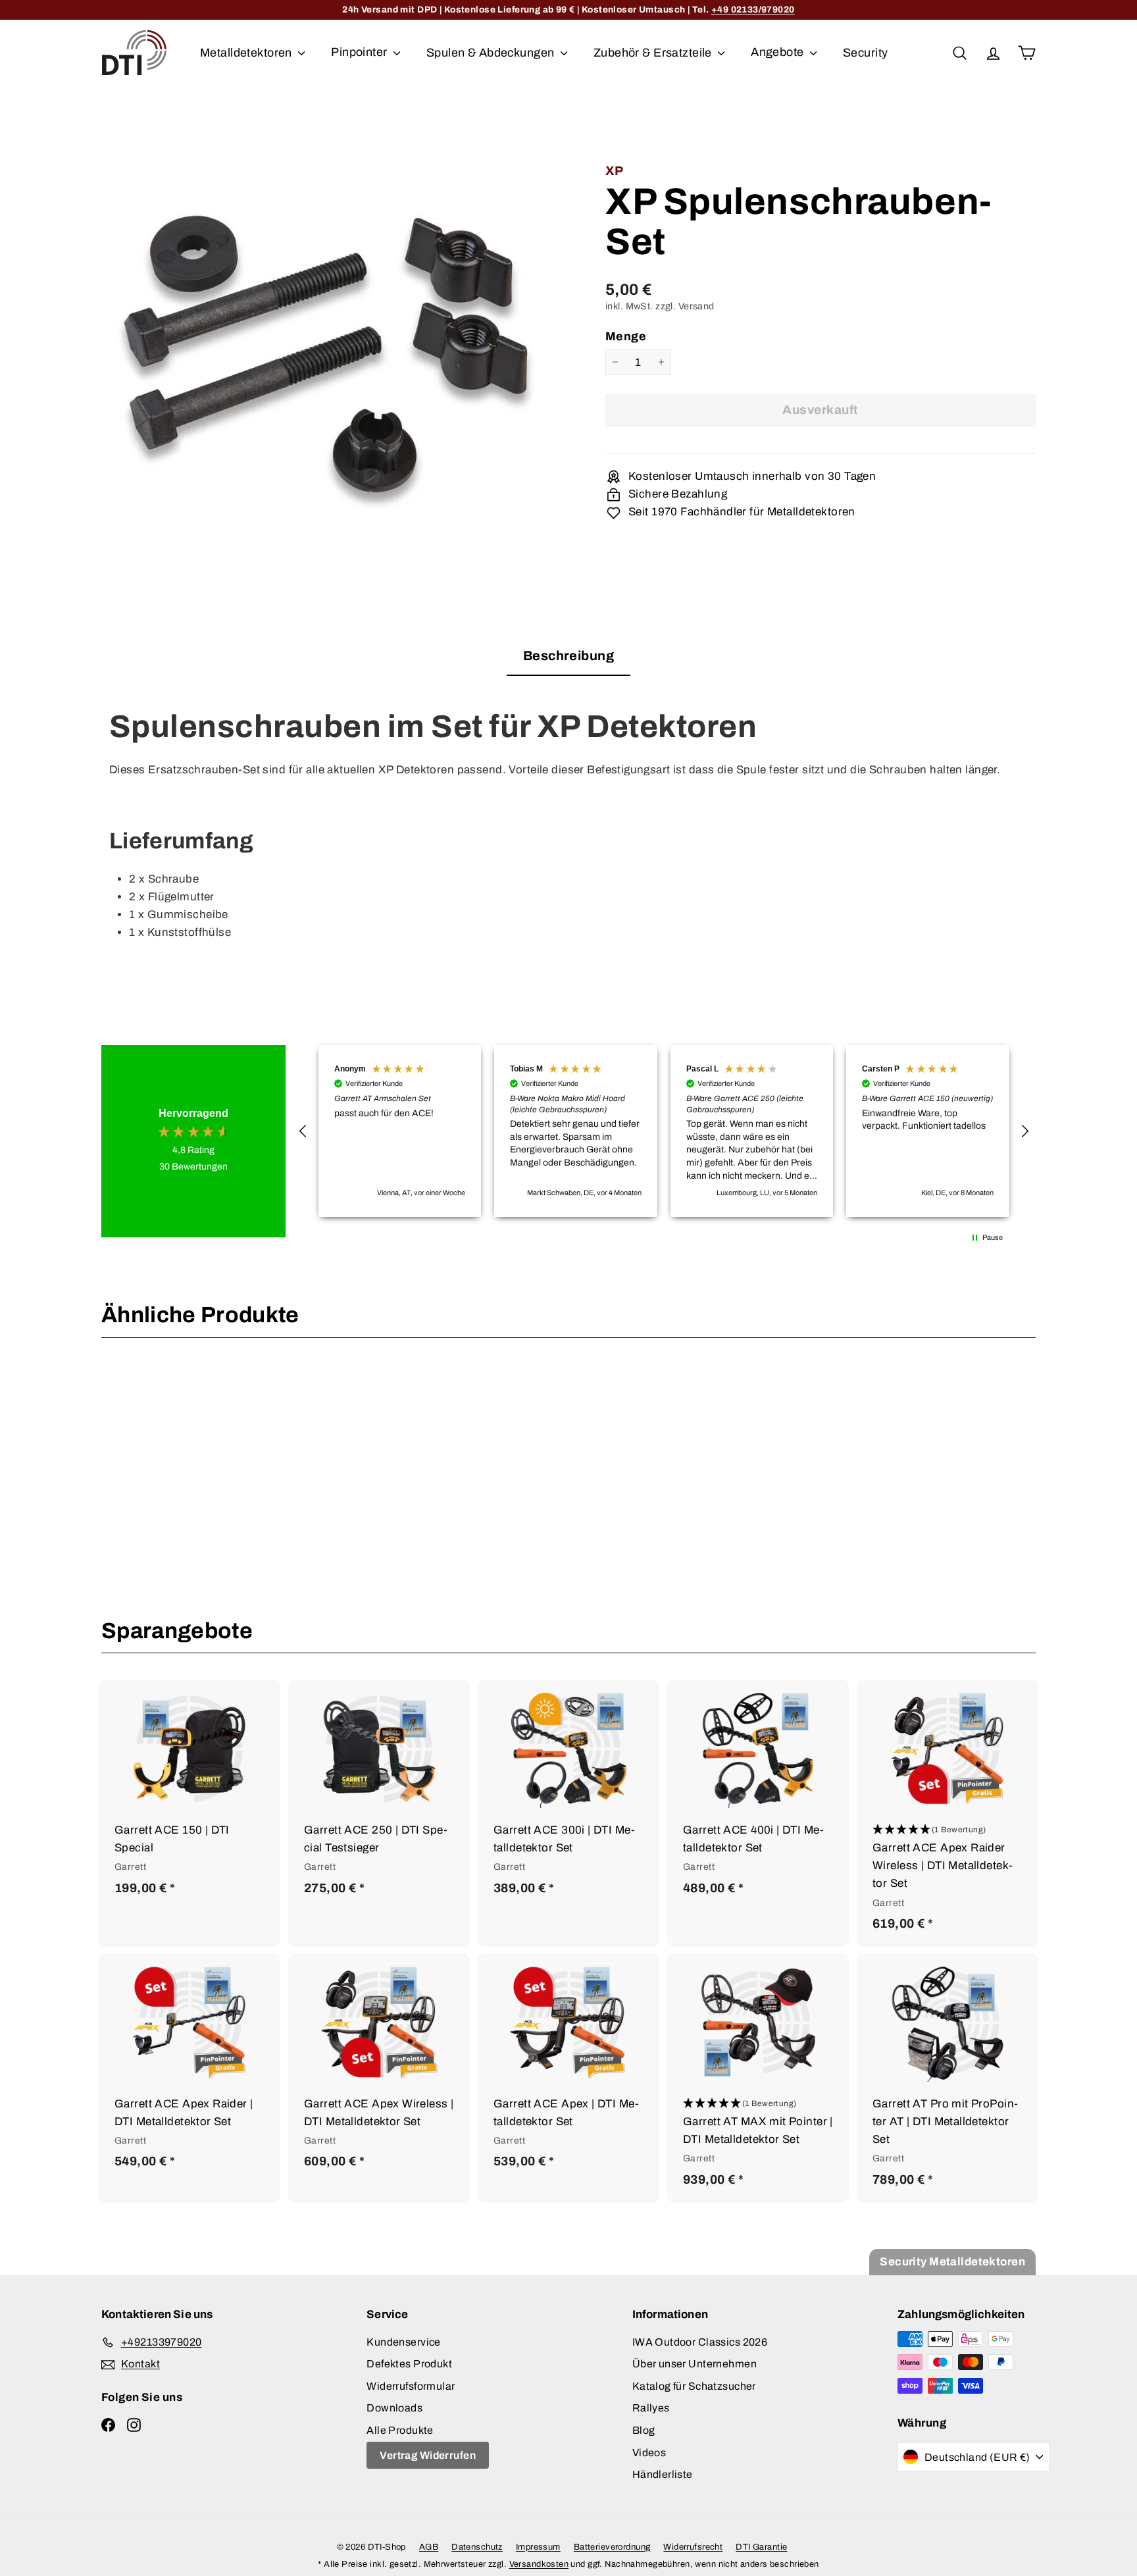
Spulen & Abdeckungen (492, 52)
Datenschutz (477, 2547)
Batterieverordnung (612, 2547)
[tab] (568, 660)
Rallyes (651, 2408)
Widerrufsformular (411, 2386)
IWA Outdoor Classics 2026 (700, 2342)
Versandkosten (539, 2564)
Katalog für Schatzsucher (694, 2386)
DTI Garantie (761, 2547)
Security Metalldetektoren (952, 2262)
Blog (644, 2430)
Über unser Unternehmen (695, 2364)
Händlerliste (663, 2474)
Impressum (538, 2547)
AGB (429, 2547)
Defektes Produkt (409, 2364)
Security (865, 52)
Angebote (779, 52)
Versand (696, 306)
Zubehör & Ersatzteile (654, 52)
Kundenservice (404, 2342)
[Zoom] (331, 348)
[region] (664, 1131)
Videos (649, 2453)
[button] (303, 1131)
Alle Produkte (400, 2430)
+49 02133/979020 (753, 10)
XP (615, 171)
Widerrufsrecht (693, 2547)
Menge (626, 336)
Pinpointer (361, 52)
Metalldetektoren (247, 52)
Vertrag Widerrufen (428, 2455)
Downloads (394, 2408)
